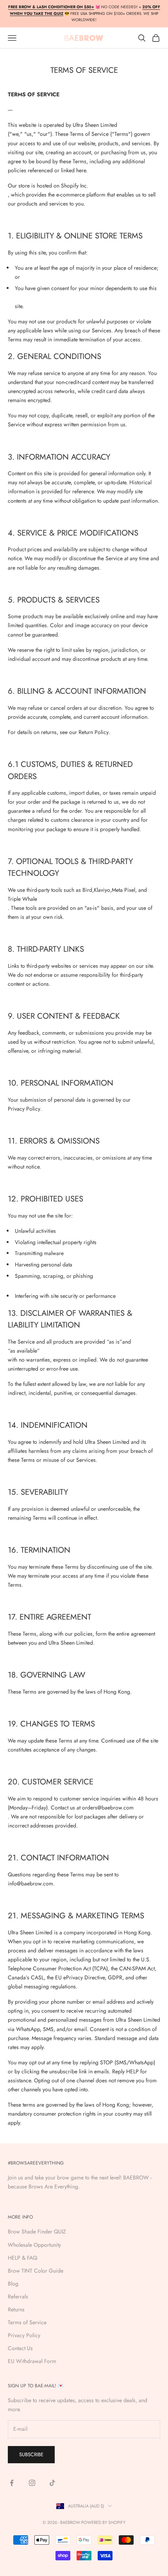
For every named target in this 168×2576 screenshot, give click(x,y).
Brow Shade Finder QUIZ (37, 2231)
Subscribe (31, 2454)
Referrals (18, 2296)
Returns (16, 2309)
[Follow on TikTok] (52, 2483)
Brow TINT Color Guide (36, 2271)
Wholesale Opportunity (34, 2245)
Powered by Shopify (103, 2522)
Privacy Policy (24, 2335)
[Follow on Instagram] (32, 2483)
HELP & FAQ (22, 2258)
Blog (13, 2284)
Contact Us (20, 2348)
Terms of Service (27, 2322)
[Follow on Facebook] (12, 2483)
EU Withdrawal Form (32, 2361)
